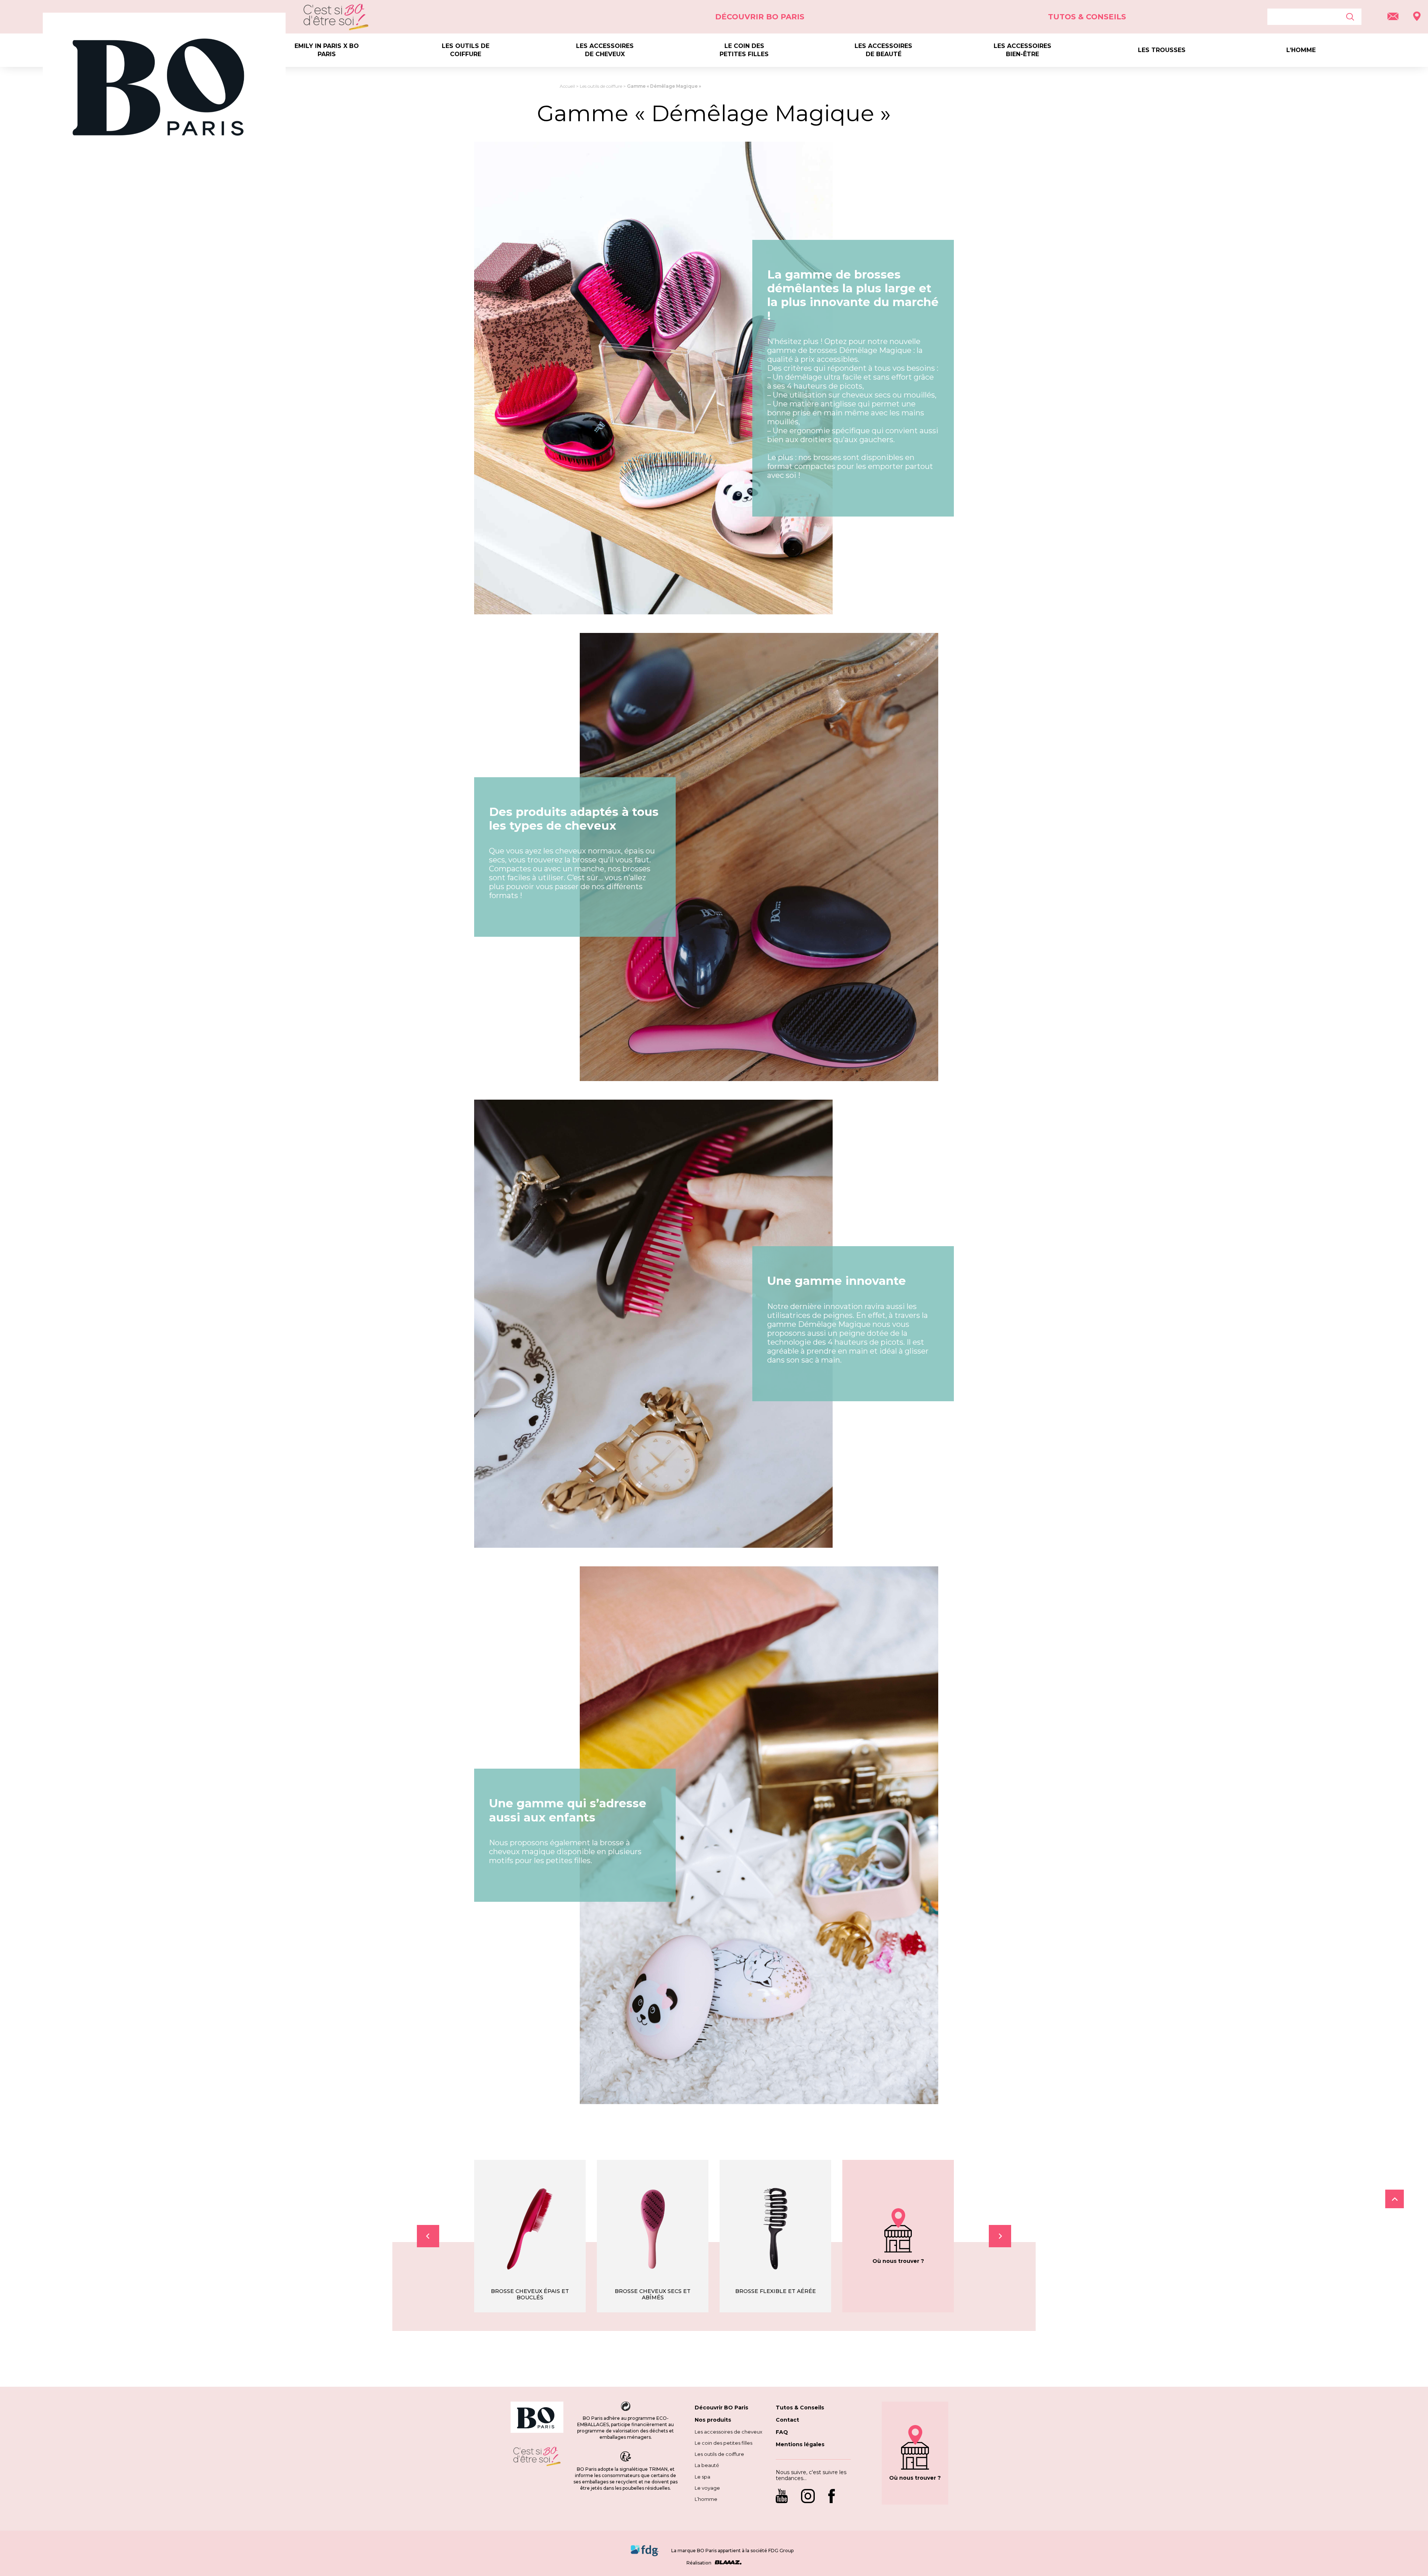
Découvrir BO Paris (721, 2408)
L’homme (1301, 50)
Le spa (702, 2477)
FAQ (782, 2432)
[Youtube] (785, 2497)
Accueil (567, 86)
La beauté (707, 2465)
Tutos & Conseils (1087, 17)
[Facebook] (832, 2497)
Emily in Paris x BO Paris (327, 50)
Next (1000, 2236)
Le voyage (707, 2488)
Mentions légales (800, 2444)
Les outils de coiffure (466, 50)
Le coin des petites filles (744, 50)
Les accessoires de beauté (883, 50)
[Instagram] (808, 2497)
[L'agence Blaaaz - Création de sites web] (727, 2563)
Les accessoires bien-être (1022, 50)
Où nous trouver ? (898, 2261)
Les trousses (1162, 50)
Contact (787, 2420)
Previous (428, 2236)
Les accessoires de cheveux (605, 50)
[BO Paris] (537, 2418)
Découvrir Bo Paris (760, 17)
